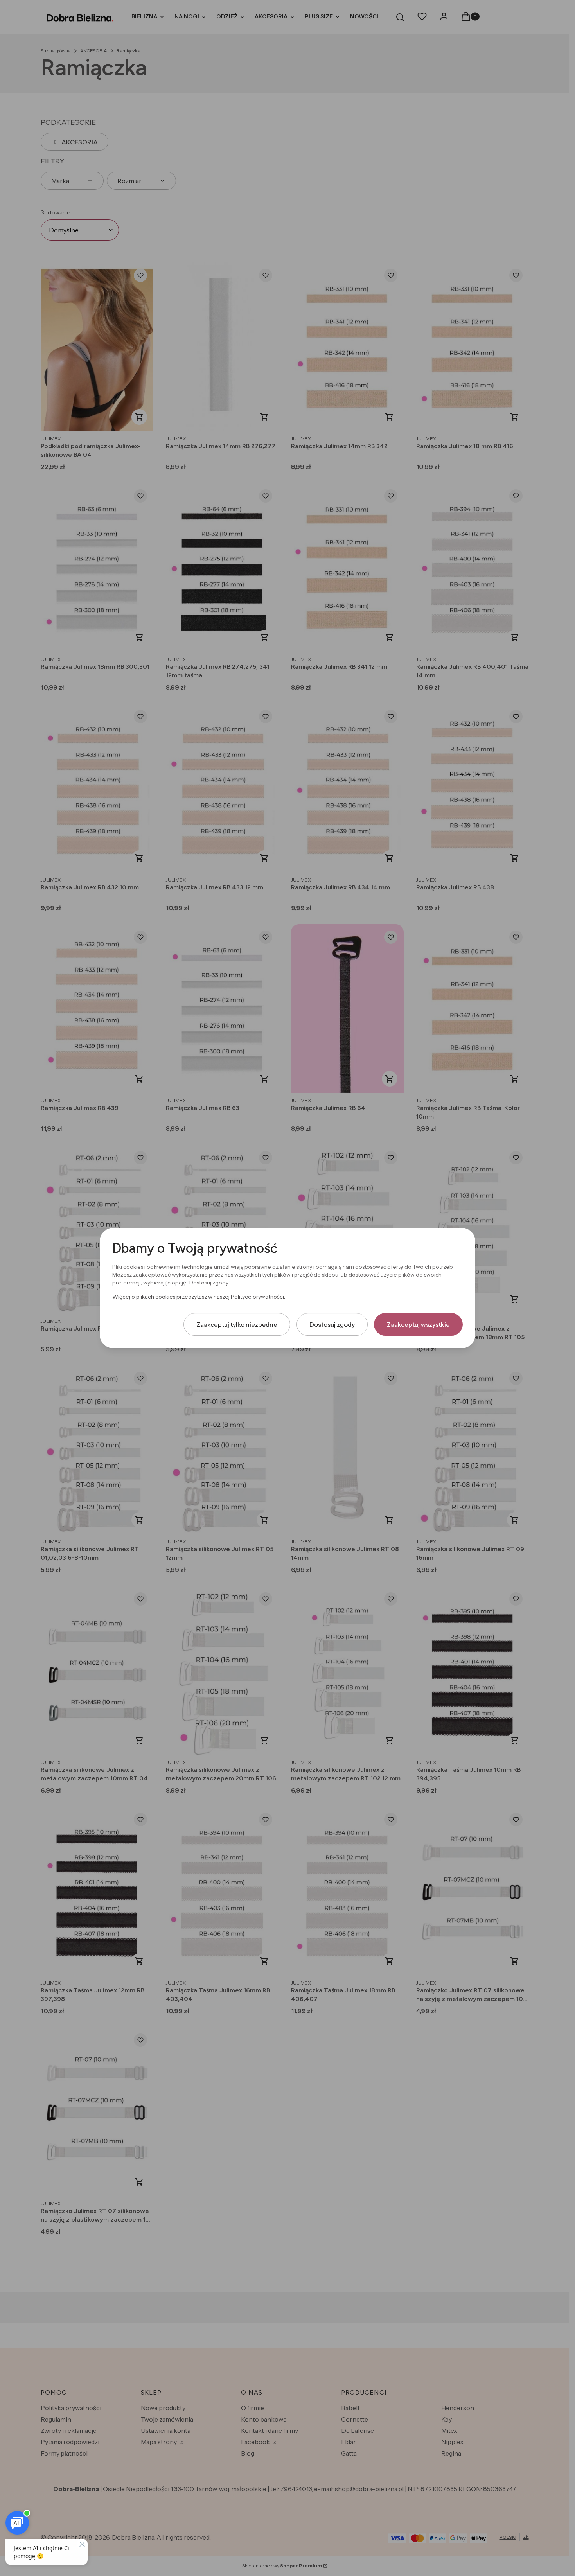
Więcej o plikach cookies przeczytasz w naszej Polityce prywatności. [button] (199, 1297)
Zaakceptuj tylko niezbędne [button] (237, 1324)
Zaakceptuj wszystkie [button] (418, 1324)
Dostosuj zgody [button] (332, 1324)
